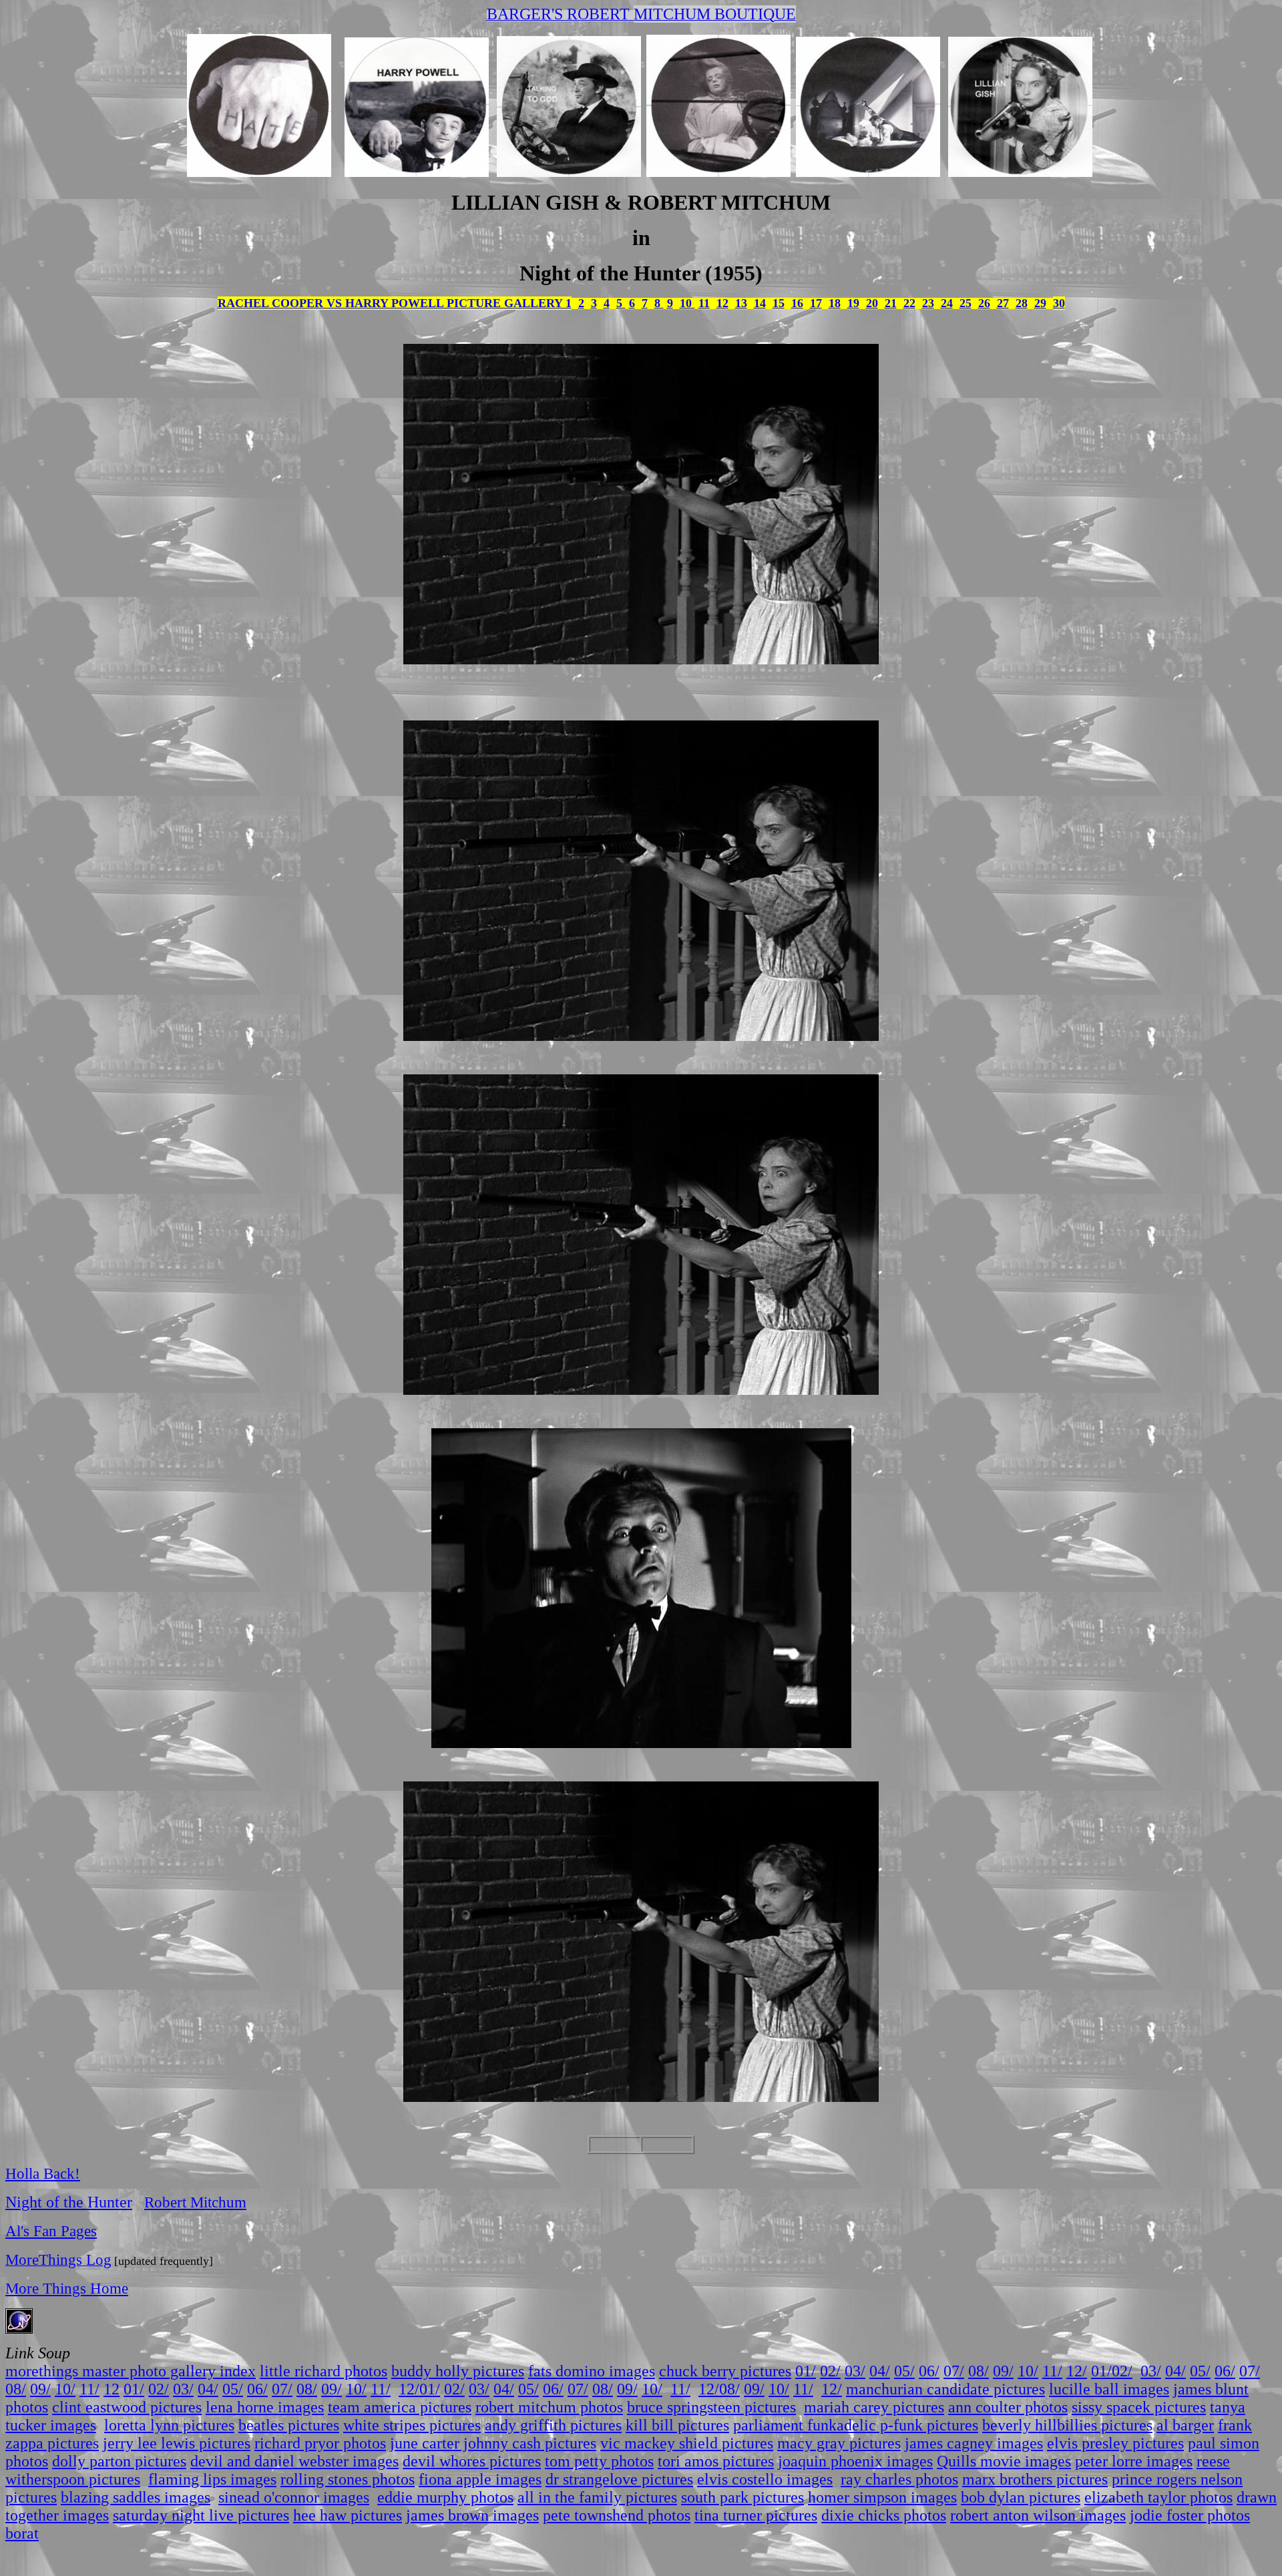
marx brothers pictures (1035, 2479)
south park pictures (742, 2497)
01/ (806, 2371)
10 (687, 303)
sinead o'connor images (294, 2497)
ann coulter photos (1008, 2407)
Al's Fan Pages (51, 2231)
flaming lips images (212, 2479)
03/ (855, 2371)
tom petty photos (599, 2461)
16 (797, 303)
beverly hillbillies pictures (1067, 2425)
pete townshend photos (617, 2515)
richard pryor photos (320, 2443)
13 (741, 303)
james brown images (472, 2515)
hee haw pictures (348, 2515)
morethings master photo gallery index (131, 2371)
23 (928, 303)
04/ (880, 2371)
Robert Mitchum (195, 2202)
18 (835, 303)
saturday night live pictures (201, 2515)
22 (909, 303)
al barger (1185, 2425)
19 (853, 303)
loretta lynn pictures (169, 2425)
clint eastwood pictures (127, 2407)
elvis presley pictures (1115, 2443)
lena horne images (265, 2407)
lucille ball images (1109, 2389)
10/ (1028, 2371)
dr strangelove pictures (619, 2479)
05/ (904, 2371)
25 (966, 303)
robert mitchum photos (549, 2407)
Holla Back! (43, 2173)
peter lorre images (1134, 2461)
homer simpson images (882, 2497)
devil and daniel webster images (294, 2461)
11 (704, 303)
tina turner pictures (756, 2515)
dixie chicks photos (884, 2515)
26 (984, 303)
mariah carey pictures (874, 2407)
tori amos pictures (716, 2461)
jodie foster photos (1190, 2515)
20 (872, 303)
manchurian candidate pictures (945, 2389)
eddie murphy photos (445, 2497)
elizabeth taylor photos (1158, 2497)
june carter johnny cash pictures (493, 2443)
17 (816, 303)
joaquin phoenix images (855, 2461)
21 (891, 303)
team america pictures (400, 2407)
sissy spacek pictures (1139, 2407)
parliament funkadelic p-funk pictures (856, 2425)
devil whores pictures (472, 2461)
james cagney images (974, 2443)
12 (722, 303)
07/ (954, 2371)
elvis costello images (765, 2479)
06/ (929, 2371)
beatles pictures (289, 2425)
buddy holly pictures (458, 2371)
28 (1022, 303)
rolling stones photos (348, 2479)
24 (947, 303)
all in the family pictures (597, 2497)
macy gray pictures (839, 2443)
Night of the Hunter (69, 2202)
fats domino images (592, 2371)
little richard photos (324, 2371)
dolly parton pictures (119, 2461)
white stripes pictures (412, 2425)
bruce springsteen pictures (711, 2407)
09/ (1003, 2371)
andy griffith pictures (553, 2425)
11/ (1052, 2371)
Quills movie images (1004, 2461)
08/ (979, 2371)
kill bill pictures (677, 2425)
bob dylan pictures (1021, 2497)
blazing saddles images (136, 2497)
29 (1040, 303)
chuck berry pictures (725, 2371)
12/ (1077, 2371)
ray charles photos (899, 2479)
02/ (830, 2371)
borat (22, 2533)
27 (1003, 303)
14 (760, 303)
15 (779, 303)
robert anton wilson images (1038, 2515)
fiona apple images (480, 2479)
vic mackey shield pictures (687, 2443)
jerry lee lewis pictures (177, 2443)
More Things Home (67, 2288)
